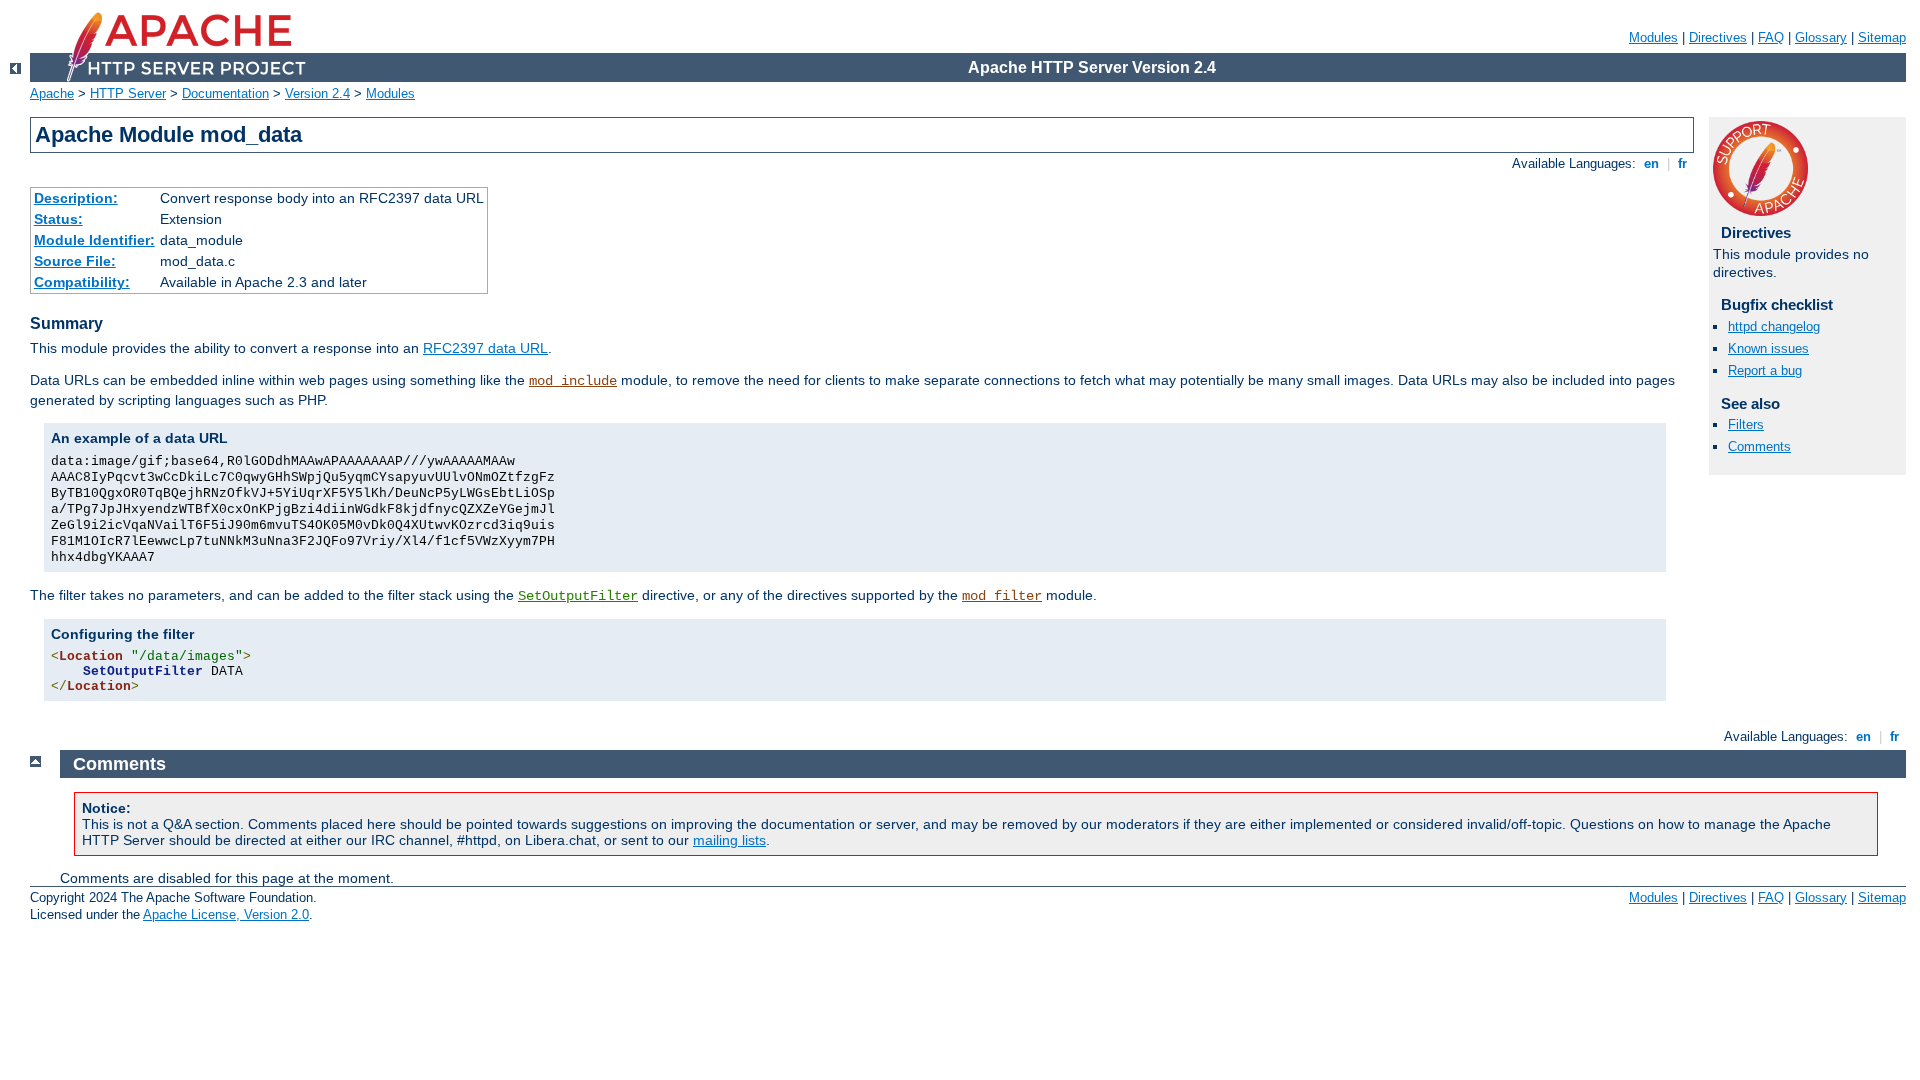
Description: (76, 198)
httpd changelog (1774, 326)
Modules (1653, 37)
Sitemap (1882, 37)
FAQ (1771, 37)
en (1651, 163)
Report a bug (1765, 370)
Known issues (1768, 348)
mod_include (573, 381)
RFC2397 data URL (485, 348)
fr (1682, 163)
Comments (1759, 446)
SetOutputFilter (578, 596)
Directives (1718, 37)
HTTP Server (128, 93)
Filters (1746, 424)
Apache (52, 93)
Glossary (1821, 37)
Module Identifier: (94, 240)
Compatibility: (82, 282)
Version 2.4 (317, 93)
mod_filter (1002, 596)
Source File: (75, 261)
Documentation (225, 93)
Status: (58, 219)
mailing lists (729, 840)
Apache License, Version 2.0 (226, 914)
